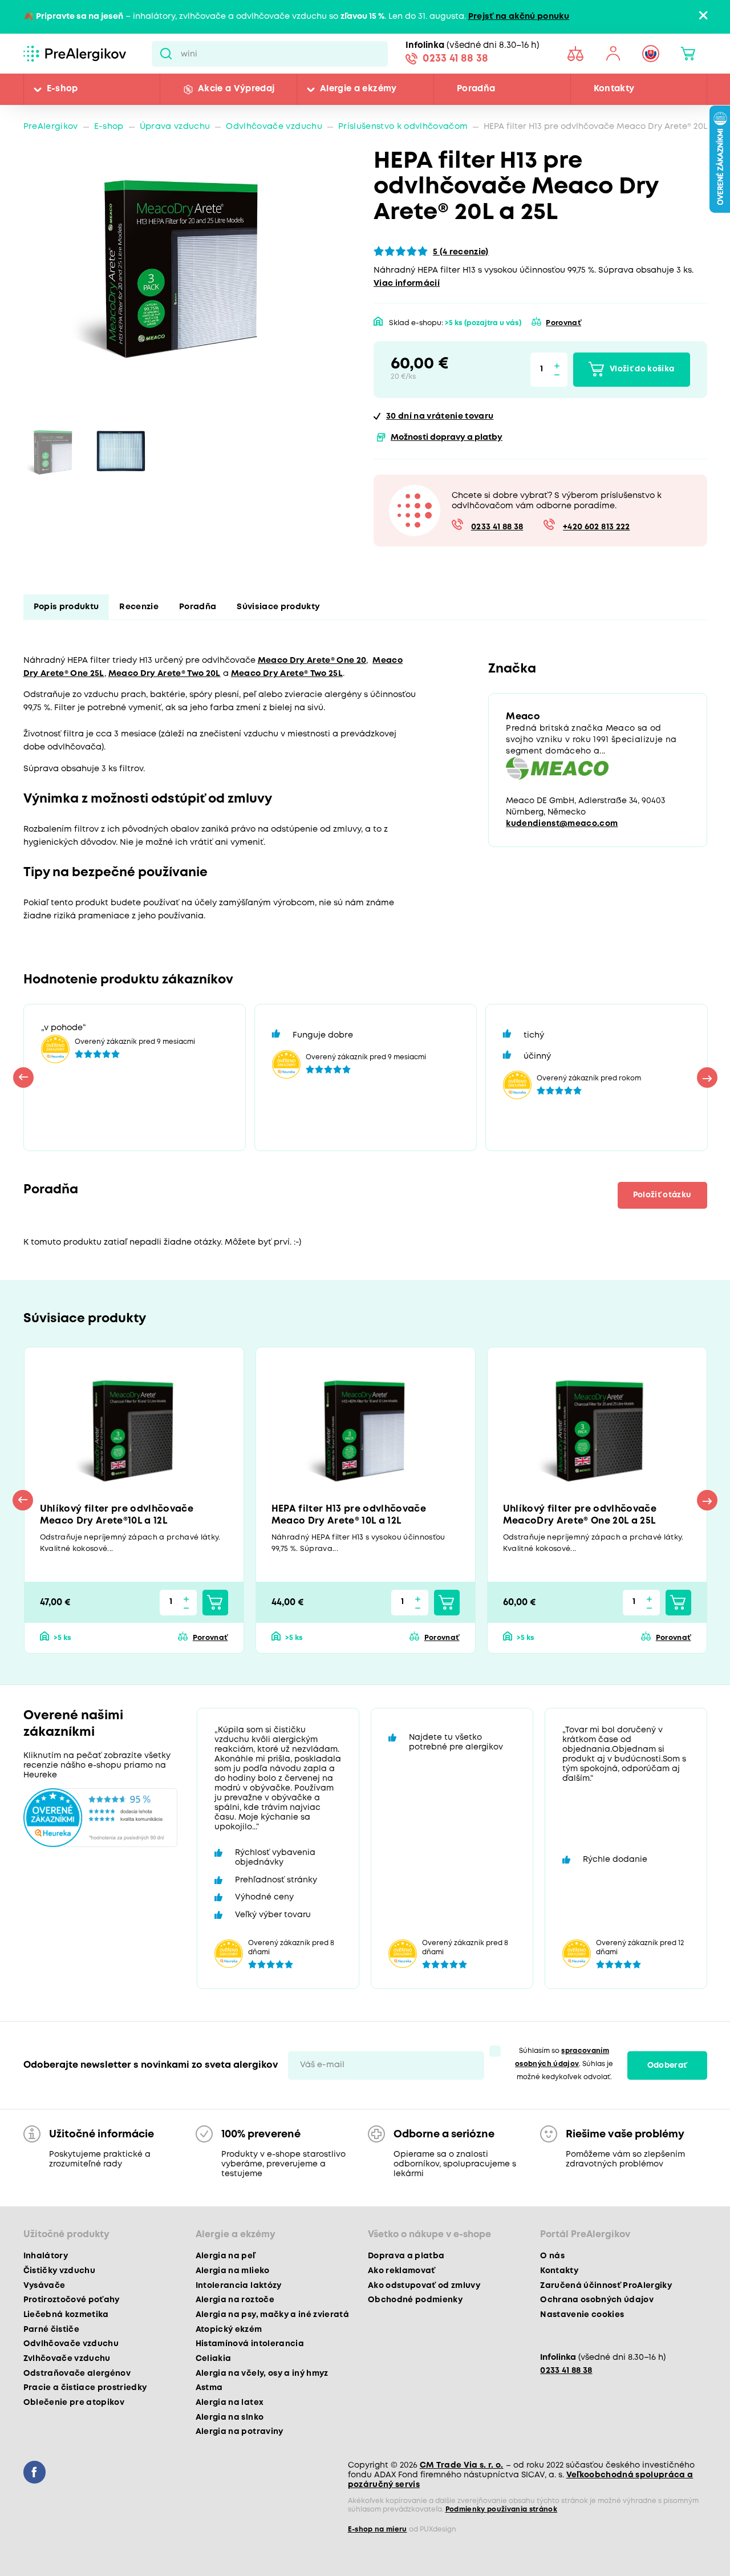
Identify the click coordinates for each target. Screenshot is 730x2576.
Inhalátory (46, 2256)
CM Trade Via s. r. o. (462, 2465)
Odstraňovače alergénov (77, 2374)
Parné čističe (51, 2330)
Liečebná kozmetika (66, 2315)
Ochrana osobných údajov (597, 2300)
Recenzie (139, 607)
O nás (552, 2256)
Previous (23, 1078)
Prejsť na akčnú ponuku (519, 17)
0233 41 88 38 (455, 59)
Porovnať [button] (563, 323)
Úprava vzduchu (175, 127)
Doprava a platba (406, 2256)
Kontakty (614, 89)
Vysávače (44, 2286)
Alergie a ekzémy (358, 89)
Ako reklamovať (402, 2271)
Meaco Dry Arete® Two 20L (165, 674)
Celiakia (214, 2359)
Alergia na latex (230, 2403)
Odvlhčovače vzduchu (274, 127)
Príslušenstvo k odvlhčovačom (403, 127)
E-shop (62, 89)
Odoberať (667, 2065)
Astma (209, 2388)
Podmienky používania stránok (502, 2510)
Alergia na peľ (226, 2256)
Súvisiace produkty (278, 607)
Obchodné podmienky (415, 2300)
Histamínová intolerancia (250, 2344)
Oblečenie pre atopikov (74, 2403)
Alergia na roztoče (235, 2300)
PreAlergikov (51, 127)
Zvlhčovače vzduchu (67, 2359)
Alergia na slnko (230, 2417)
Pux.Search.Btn (166, 54)
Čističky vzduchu (59, 2271)
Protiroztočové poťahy (72, 2300)
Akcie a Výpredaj (236, 89)
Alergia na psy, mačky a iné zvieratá (272, 2315)
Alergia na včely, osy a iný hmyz (262, 2374)
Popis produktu (66, 607)
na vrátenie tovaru (440, 417)
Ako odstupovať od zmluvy (424, 2286)
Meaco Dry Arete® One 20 (312, 661)
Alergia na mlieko (233, 2271)
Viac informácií (407, 284)
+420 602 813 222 (596, 527)
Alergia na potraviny (240, 2432)
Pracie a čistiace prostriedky (85, 2388)
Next (707, 1078)
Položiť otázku (662, 1195)
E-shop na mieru (378, 2530)
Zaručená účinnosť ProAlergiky (606, 2286)
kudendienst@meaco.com (562, 824)
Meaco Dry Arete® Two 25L (287, 674)
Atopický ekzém (229, 2330)
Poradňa (476, 89)
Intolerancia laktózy (239, 2286)
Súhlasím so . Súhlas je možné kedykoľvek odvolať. (564, 2064)
